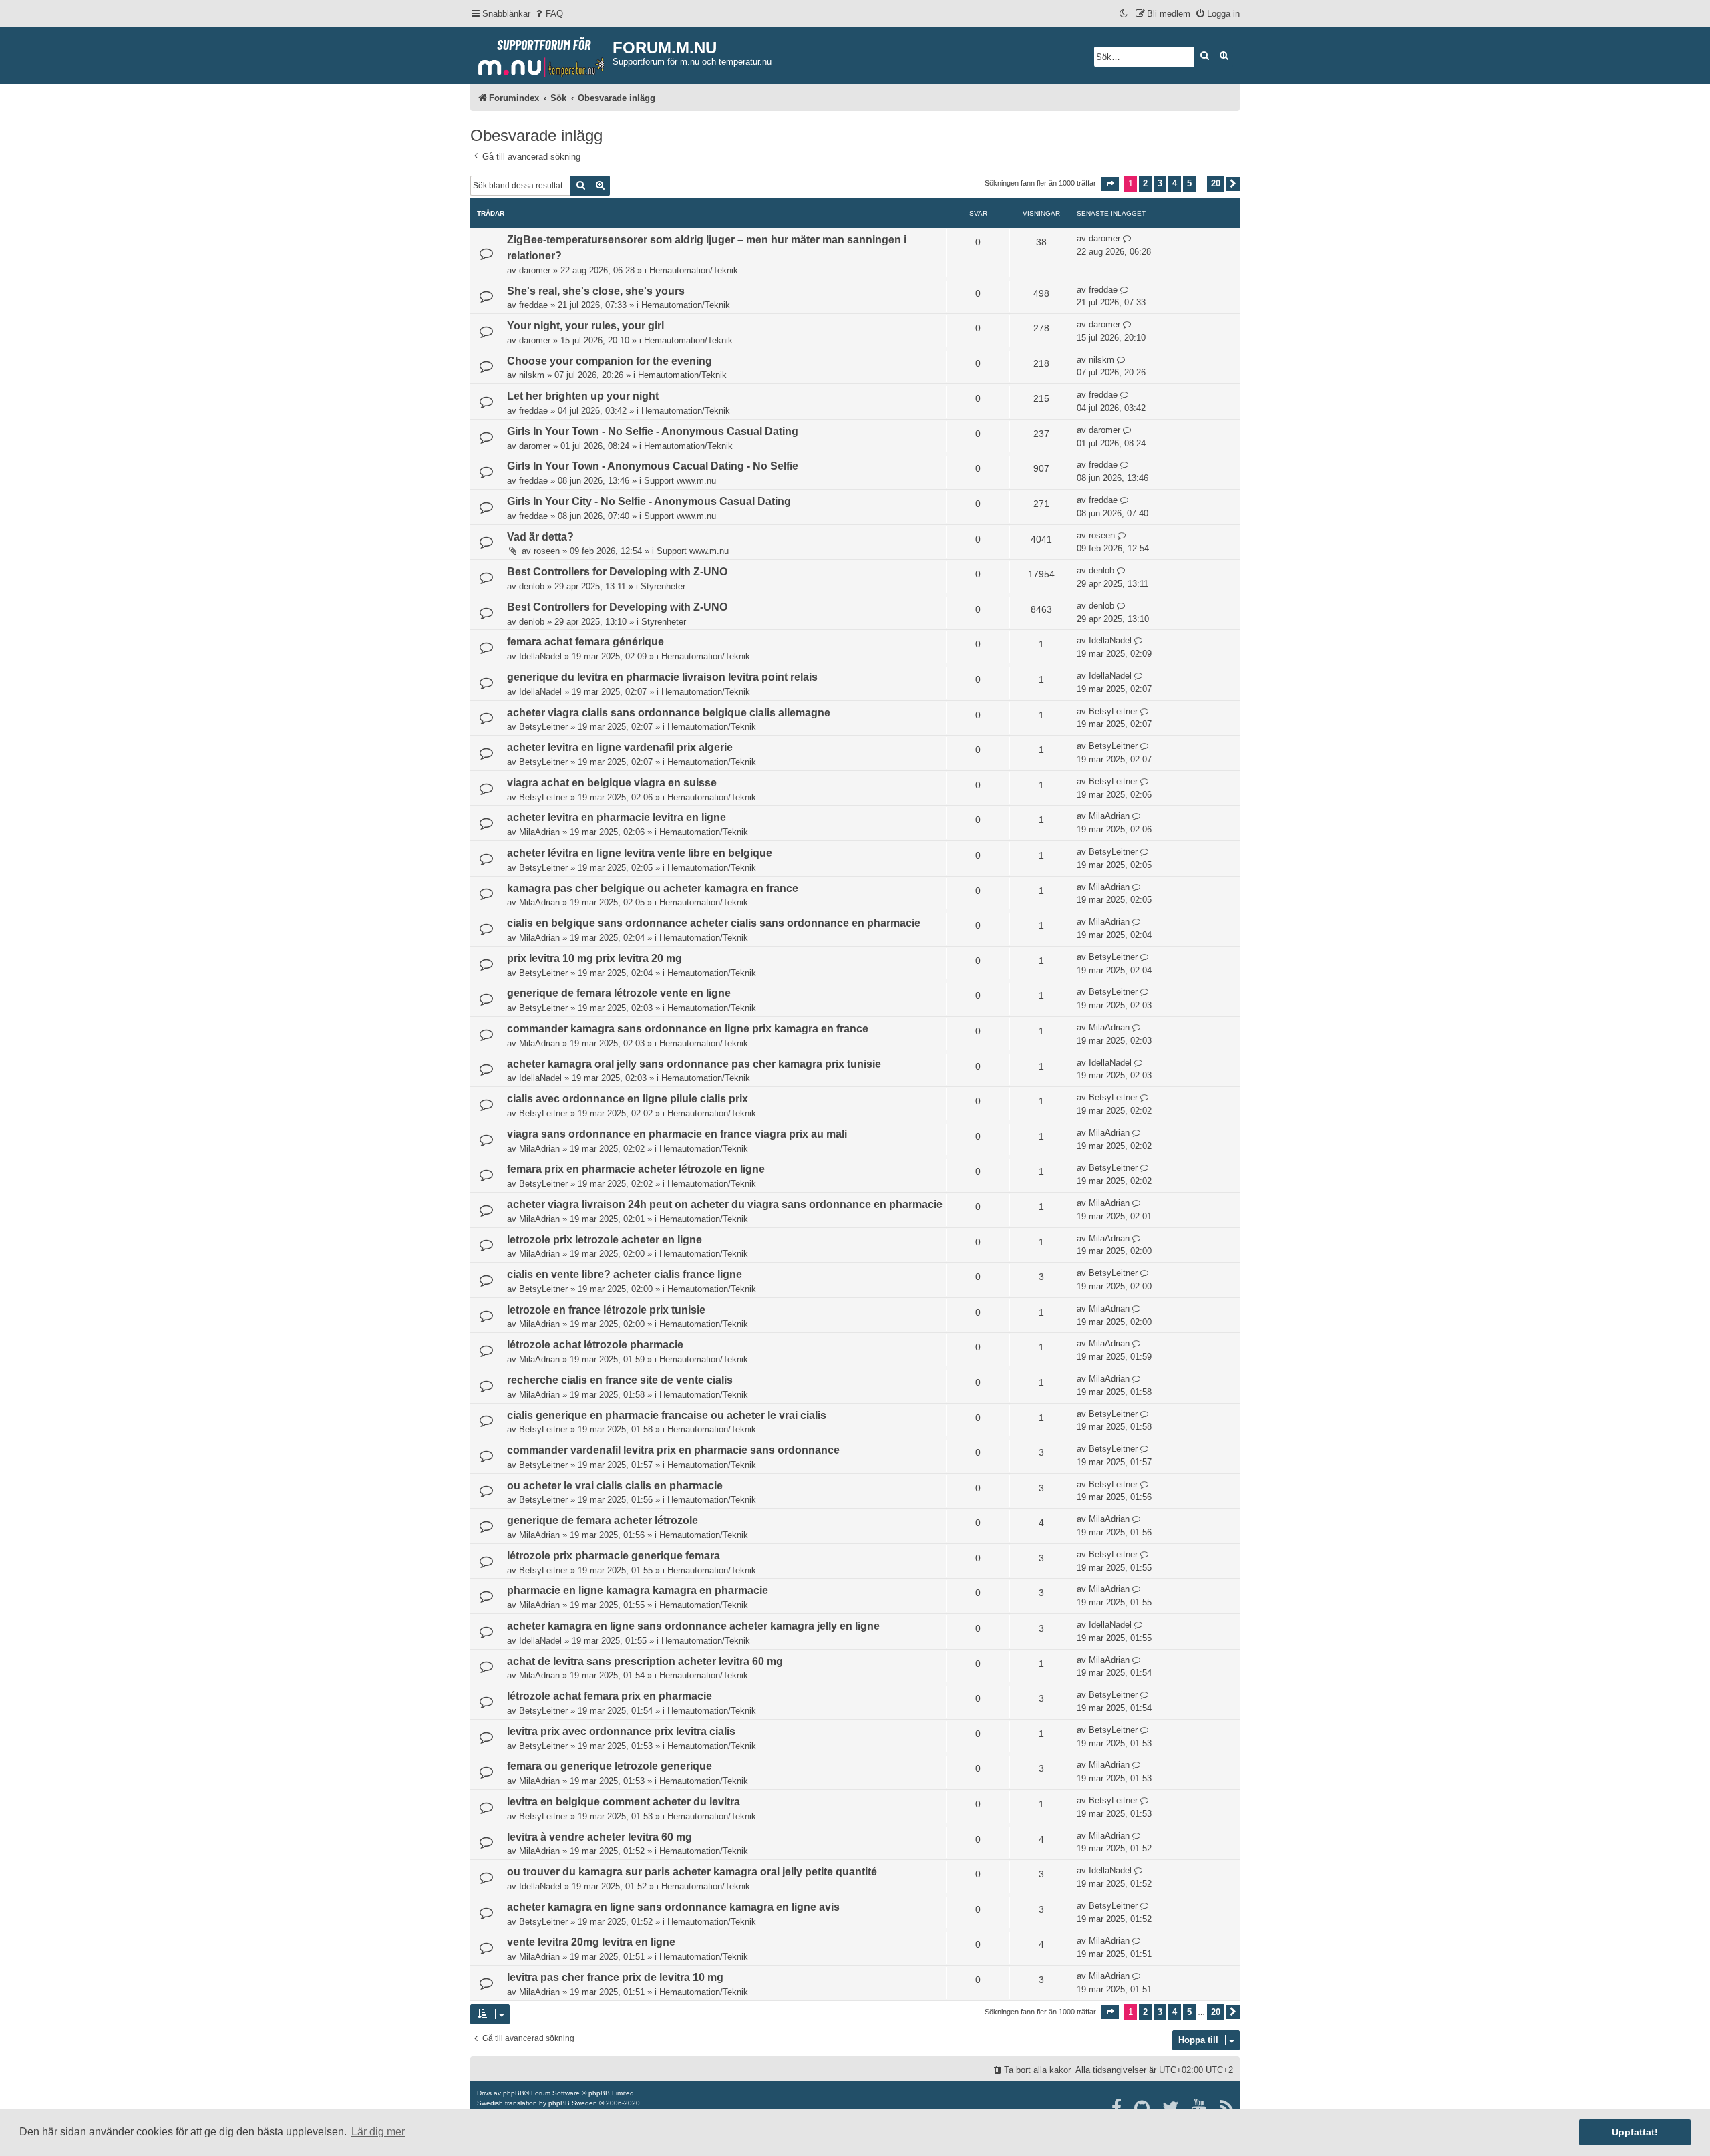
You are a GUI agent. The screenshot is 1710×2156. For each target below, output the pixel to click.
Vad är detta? (540, 537)
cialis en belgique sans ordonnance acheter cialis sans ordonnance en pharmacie (714, 923)
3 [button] (1160, 183)
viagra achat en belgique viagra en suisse (612, 783)
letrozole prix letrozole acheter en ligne (605, 1240)
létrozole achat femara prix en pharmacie (610, 1696)
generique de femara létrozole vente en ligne (619, 993)
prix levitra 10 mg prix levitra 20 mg (594, 958)
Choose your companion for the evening (610, 361)
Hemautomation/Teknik (694, 270)
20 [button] (1216, 183)
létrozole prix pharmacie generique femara (614, 1556)
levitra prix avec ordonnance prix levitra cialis (621, 1731)
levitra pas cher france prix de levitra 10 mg (615, 1977)
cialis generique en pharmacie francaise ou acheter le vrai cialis (667, 1415)
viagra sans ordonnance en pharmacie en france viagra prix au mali (677, 1134)
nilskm (532, 375)
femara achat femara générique (585, 642)
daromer (535, 270)
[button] (1110, 184)
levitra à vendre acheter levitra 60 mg (600, 1837)
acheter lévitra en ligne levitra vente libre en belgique (640, 853)
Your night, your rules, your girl (585, 326)
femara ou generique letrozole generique (610, 1766)
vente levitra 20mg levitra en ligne (591, 1942)
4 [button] (1175, 183)
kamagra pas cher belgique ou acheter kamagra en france (653, 888)
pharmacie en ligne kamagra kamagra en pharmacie (638, 1590)
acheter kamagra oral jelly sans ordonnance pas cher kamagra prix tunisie (694, 1064)
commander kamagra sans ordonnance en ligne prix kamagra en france (688, 1029)
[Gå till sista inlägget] (1127, 239)
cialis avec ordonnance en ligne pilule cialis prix (628, 1099)
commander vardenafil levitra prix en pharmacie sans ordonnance (673, 1450)
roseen (547, 551)
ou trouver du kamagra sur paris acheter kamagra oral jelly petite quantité (692, 1872)
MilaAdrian (539, 832)
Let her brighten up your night (583, 396)
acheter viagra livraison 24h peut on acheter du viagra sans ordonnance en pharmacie (725, 1204)
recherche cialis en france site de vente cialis (620, 1380)
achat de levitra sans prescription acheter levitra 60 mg (645, 1661)
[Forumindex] (541, 54)
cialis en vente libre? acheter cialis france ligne (625, 1274)
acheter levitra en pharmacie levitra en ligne (617, 817)
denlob (532, 586)
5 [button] (1189, 183)
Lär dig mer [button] (378, 2132)
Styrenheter (663, 586)
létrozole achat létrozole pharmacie (595, 1345)
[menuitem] (548, 14)
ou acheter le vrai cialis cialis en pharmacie (615, 1486)
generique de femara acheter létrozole (603, 1520)
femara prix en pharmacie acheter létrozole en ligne (636, 1169)
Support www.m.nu (680, 481)
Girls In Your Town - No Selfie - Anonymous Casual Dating (653, 431)
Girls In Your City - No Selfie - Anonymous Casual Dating (649, 501)
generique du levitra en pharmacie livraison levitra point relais (662, 677)
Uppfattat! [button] (1635, 2132)
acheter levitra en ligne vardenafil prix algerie (620, 747)
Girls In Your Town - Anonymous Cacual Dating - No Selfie (653, 466)
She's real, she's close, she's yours (596, 291)
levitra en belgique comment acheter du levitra (624, 1802)
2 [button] (1145, 183)
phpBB (514, 2093)
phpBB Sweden (573, 2103)
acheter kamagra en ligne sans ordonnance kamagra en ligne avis (673, 1907)
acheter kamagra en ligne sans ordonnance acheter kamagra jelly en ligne (693, 1626)
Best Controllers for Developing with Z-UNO (617, 572)
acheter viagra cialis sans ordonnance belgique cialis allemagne (669, 713)
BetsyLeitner (543, 727)
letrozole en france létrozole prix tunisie (606, 1310)
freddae (533, 305)
